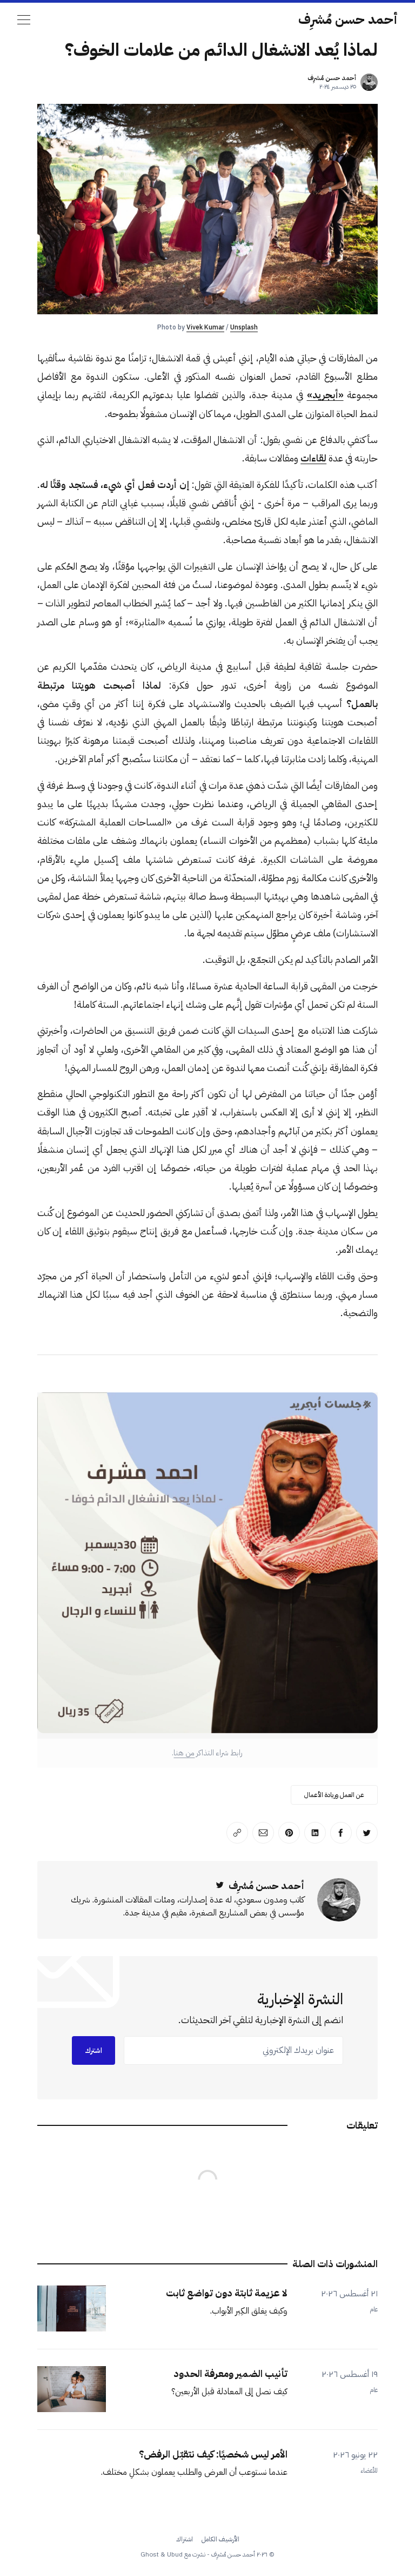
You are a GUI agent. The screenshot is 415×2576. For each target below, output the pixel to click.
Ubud (175, 2554)
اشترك (93, 2050)
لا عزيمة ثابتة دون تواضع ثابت (227, 2293)
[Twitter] (220, 1885)
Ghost (150, 2554)
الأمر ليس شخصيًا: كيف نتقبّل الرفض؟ (213, 2454)
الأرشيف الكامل (220, 2539)
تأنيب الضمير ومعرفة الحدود (230, 2373)
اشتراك (185, 2539)
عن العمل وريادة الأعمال (334, 1795)
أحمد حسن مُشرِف (348, 19)
